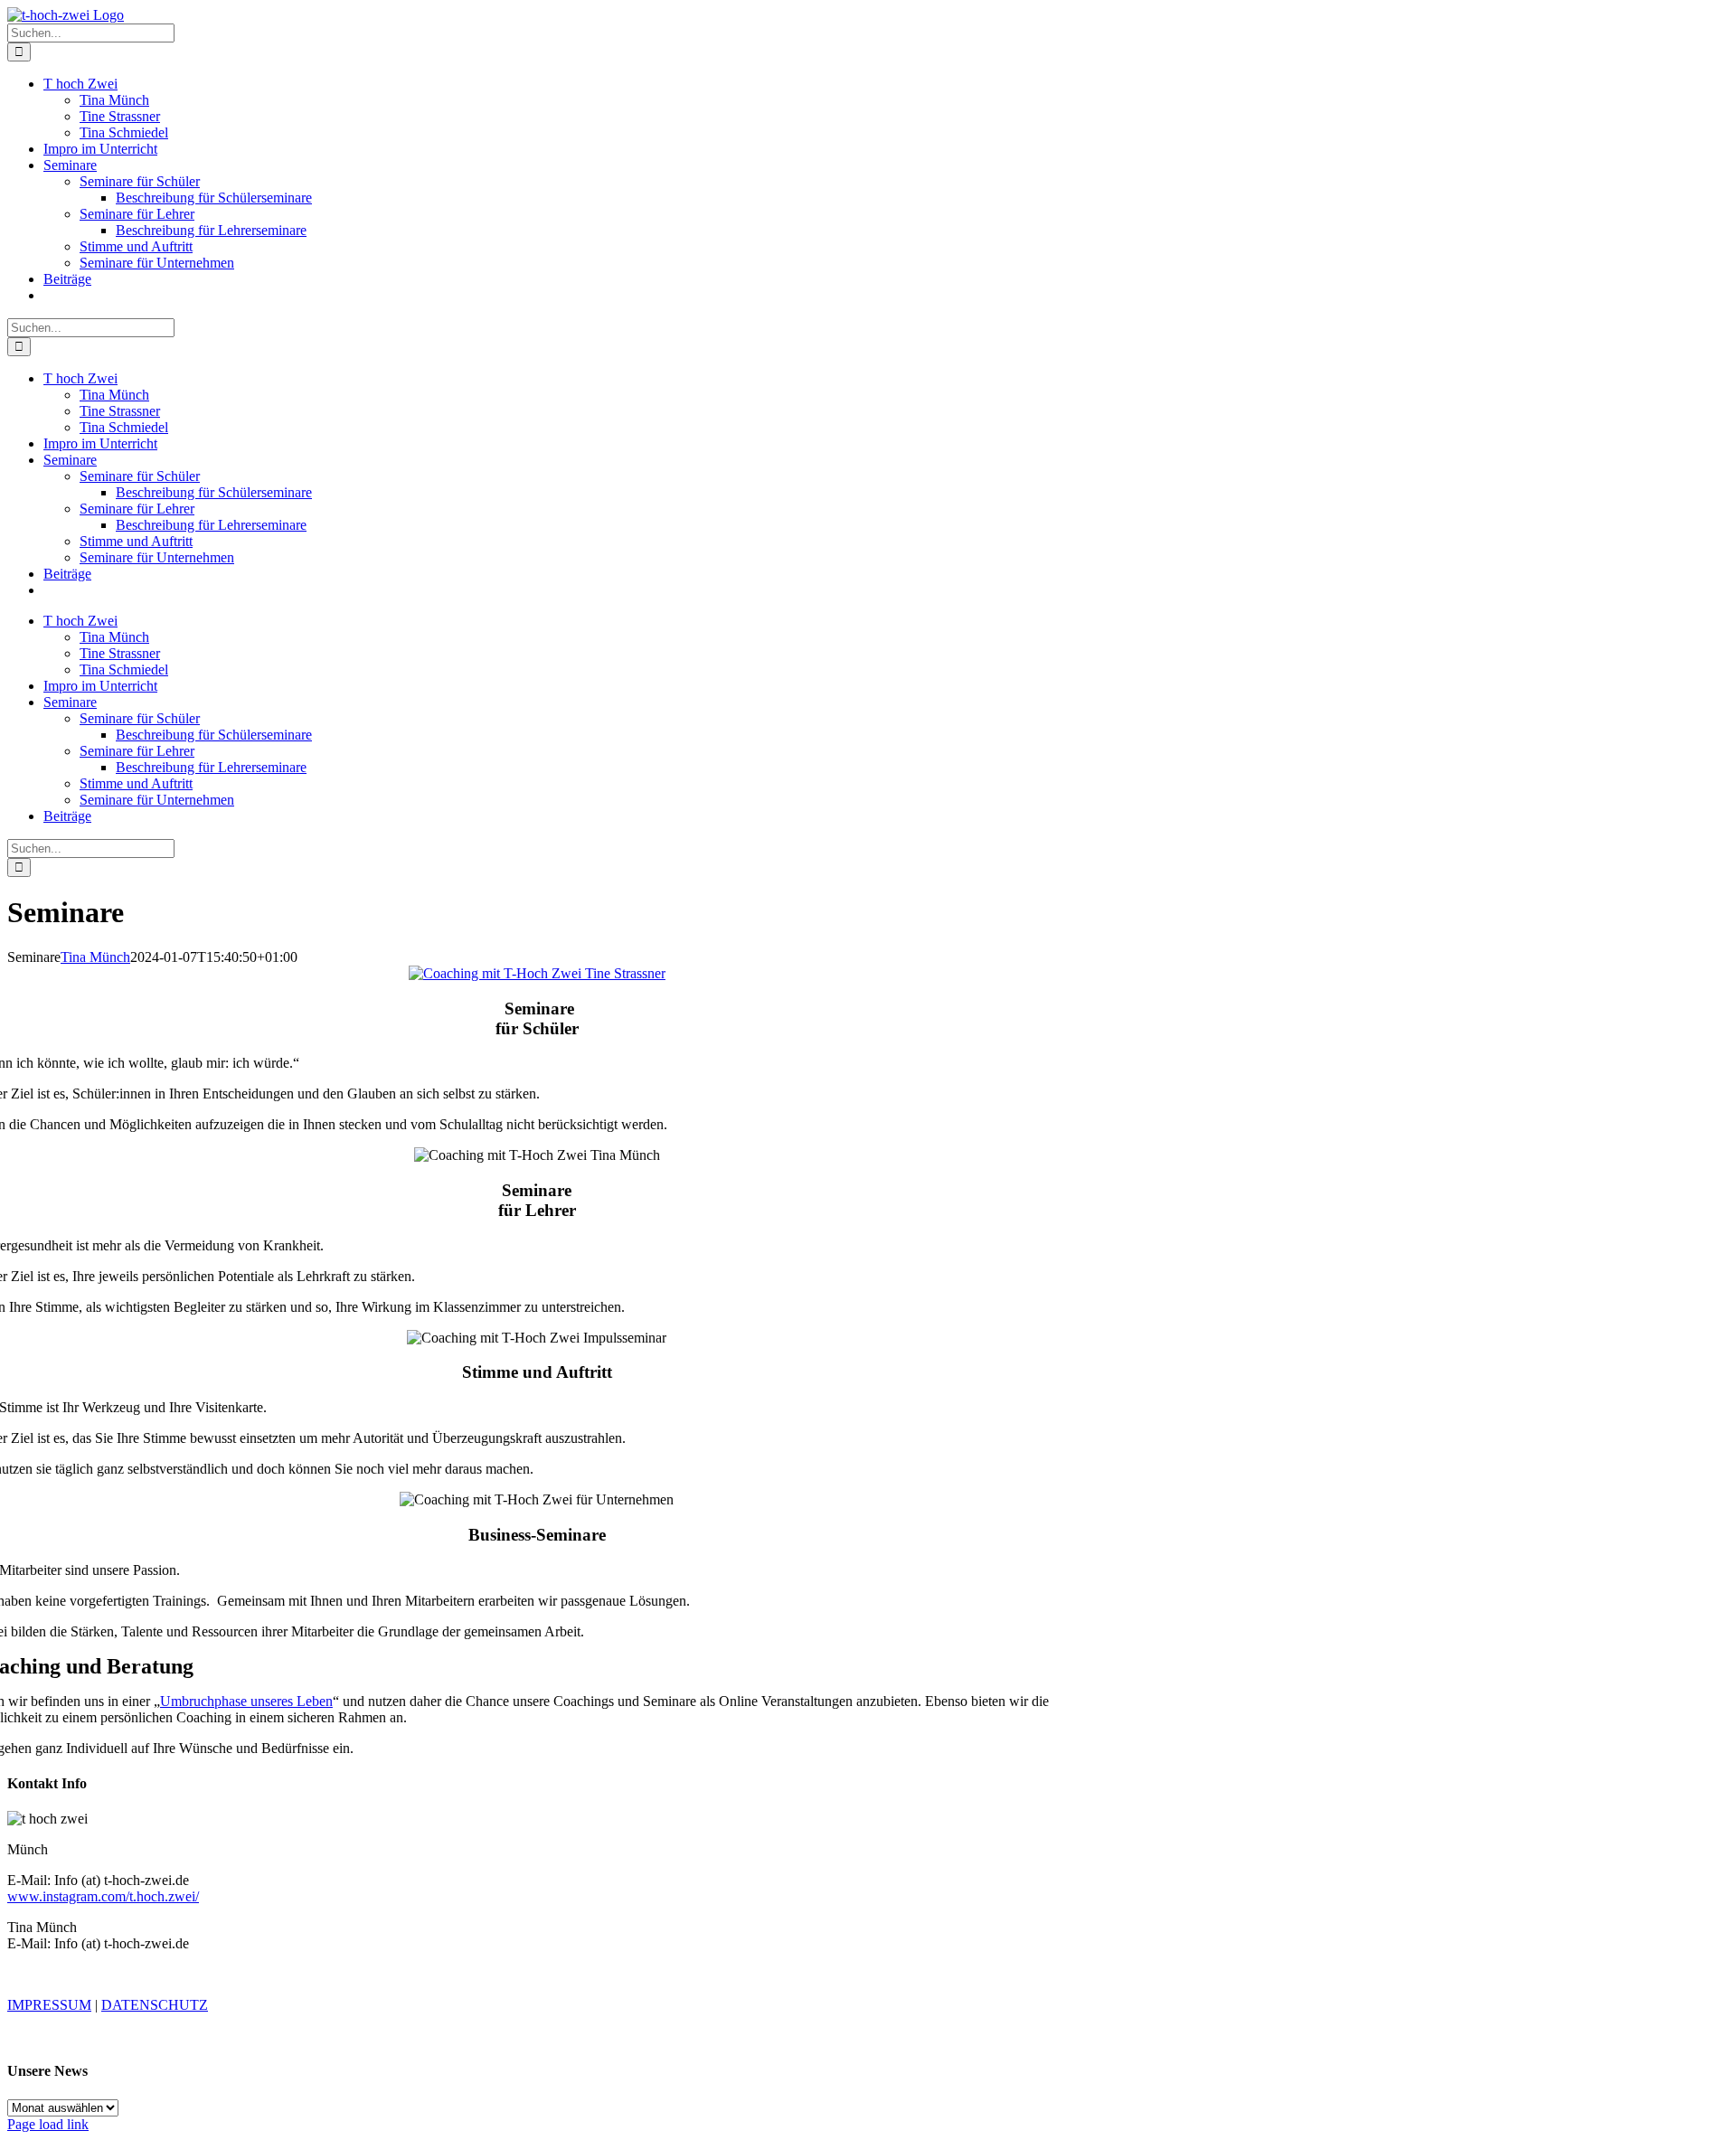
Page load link (48, 2124)
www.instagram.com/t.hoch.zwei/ (103, 1896)
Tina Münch (95, 957)
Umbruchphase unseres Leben (246, 1701)
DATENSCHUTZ (155, 2005)
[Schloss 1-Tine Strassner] (537, 973)
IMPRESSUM (49, 2005)
